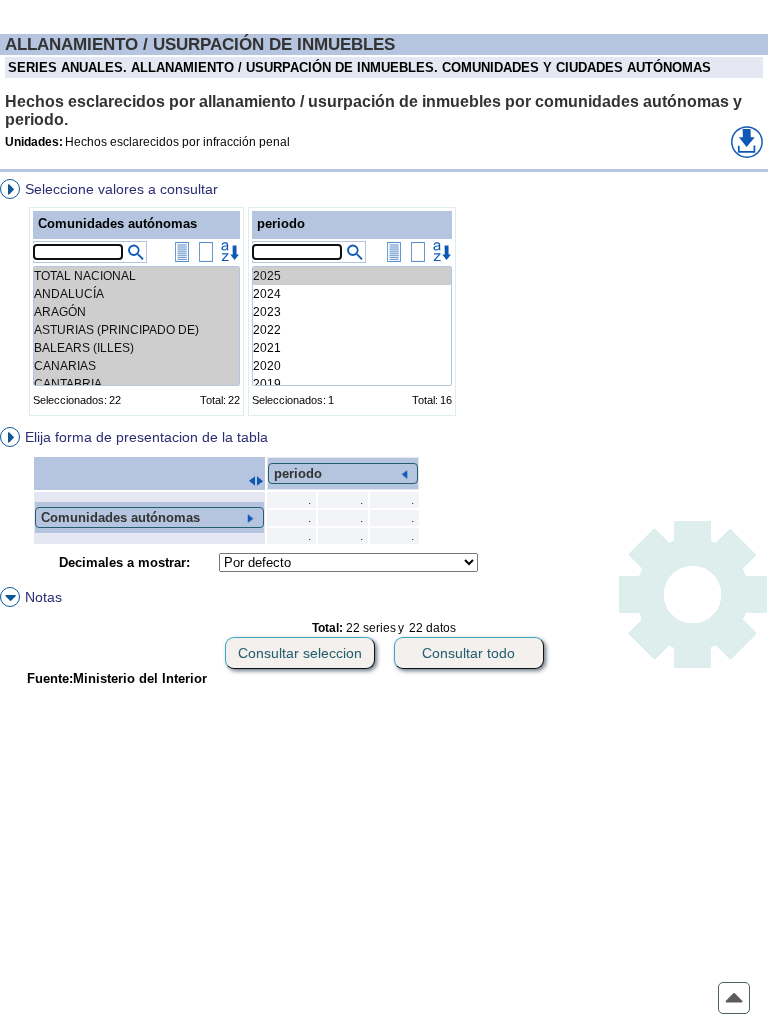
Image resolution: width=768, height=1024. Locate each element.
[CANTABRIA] (136, 384)
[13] (352, 312)
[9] (352, 384)
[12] (352, 330)
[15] (352, 276)
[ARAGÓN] (136, 312)
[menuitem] (384, 301)
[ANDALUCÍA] (136, 294)
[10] (352, 366)
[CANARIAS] (136, 366)
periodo (281, 223)
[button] (747, 142)
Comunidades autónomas (117, 223)
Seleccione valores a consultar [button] (121, 189)
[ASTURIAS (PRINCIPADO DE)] (136, 330)
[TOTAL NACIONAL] (136, 276)
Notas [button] (43, 597)
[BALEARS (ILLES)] (136, 348)
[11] (352, 348)
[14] (352, 294)
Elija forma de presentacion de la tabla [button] (146, 437)
